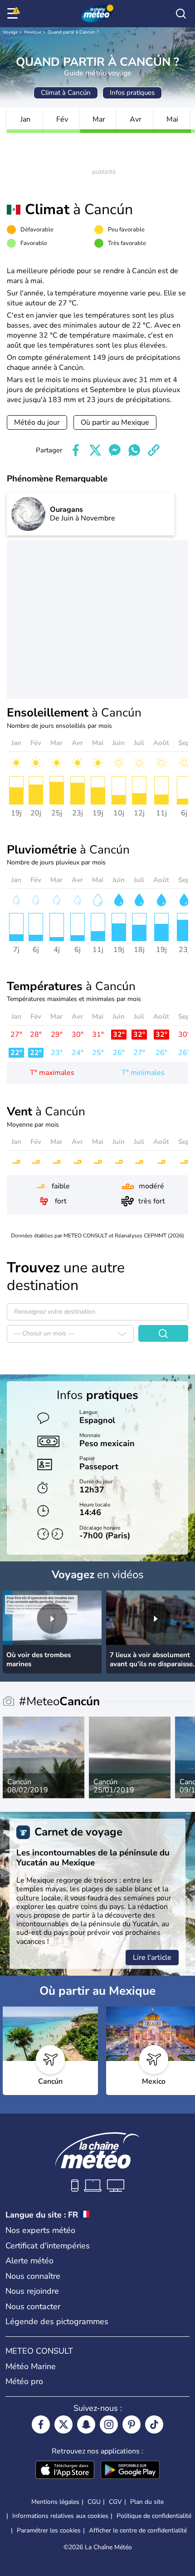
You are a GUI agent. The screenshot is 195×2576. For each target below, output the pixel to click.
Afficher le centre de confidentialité (138, 2531)
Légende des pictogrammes (57, 2321)
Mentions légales (55, 2502)
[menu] (14, 14)
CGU (94, 2502)
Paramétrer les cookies (49, 2531)
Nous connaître (33, 2276)
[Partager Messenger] (115, 450)
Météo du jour (37, 422)
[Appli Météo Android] (130, 2471)
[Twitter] (63, 2424)
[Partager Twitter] (95, 450)
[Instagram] (109, 2424)
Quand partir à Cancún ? (73, 32)
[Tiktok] (154, 2424)
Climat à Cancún (66, 93)
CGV (115, 2502)
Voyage (10, 32)
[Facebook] (41, 2424)
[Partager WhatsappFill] (134, 450)
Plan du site (147, 2502)
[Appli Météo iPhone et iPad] (65, 2471)
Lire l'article (152, 1958)
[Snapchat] (86, 2424)
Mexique (33, 32)
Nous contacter (33, 2306)
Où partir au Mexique (115, 422)
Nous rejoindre (32, 2291)
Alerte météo (29, 2261)
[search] (181, 14)
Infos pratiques (132, 93)
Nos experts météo (40, 2230)
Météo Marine (31, 2366)
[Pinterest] (132, 2424)
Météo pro (24, 2381)
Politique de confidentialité (154, 2516)
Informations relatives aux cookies (60, 2516)
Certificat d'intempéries (48, 2246)
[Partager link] (154, 450)
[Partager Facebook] (76, 450)
